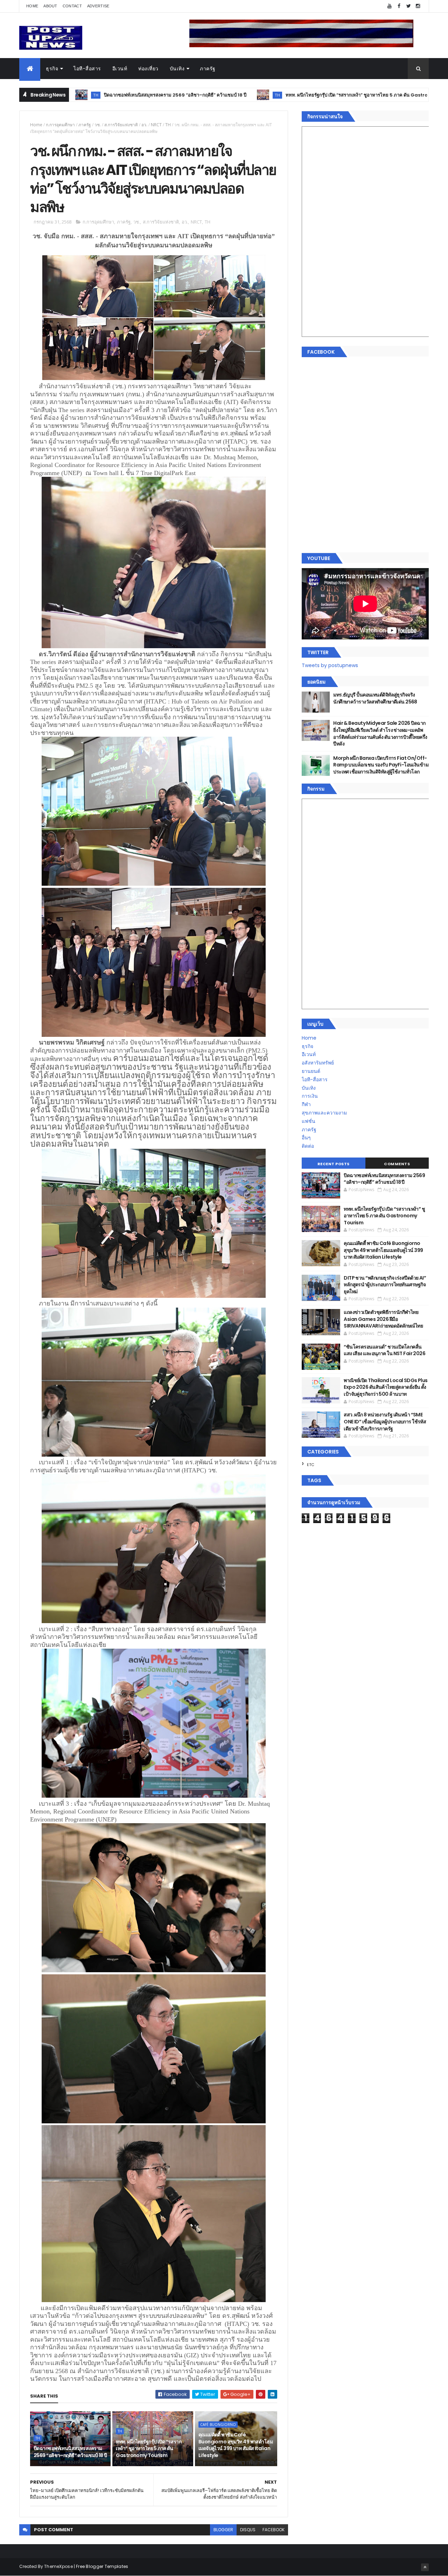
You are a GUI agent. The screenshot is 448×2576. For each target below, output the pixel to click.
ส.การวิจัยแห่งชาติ (121, 125)
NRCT (156, 125)
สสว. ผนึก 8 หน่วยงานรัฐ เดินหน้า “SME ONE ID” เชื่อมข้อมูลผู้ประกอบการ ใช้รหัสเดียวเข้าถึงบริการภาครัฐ (385, 1421)
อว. (144, 125)
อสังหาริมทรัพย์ (318, 1063)
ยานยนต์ (311, 1071)
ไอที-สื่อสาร (87, 69)
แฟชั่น (309, 1121)
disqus (248, 2530)
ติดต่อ (308, 1146)
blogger (223, 2530)
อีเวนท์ (120, 69)
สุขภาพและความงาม (324, 1113)
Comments (397, 1164)
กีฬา (306, 1104)
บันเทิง (177, 69)
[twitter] (408, 6)
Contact (72, 6)
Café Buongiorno (395, 95)
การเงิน (310, 1096)
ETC (311, 1465)
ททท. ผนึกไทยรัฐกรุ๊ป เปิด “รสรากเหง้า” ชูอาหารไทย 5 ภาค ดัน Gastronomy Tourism (259, 95)
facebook (274, 2530)
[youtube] (390, 6)
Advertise (98, 6)
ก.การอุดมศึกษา (60, 125)
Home (32, 6)
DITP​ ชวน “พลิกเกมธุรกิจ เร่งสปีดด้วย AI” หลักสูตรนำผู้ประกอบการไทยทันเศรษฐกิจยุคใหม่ (385, 1285)
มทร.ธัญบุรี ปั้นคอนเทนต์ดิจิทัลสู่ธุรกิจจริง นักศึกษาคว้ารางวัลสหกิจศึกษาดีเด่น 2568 (375, 698)
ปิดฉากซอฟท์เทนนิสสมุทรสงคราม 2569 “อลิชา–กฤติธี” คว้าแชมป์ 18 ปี (70, 2452)
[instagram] (418, 6)
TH (162, 95)
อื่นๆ (306, 1138)
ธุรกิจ (52, 69)
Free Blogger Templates (102, 2566)
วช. (98, 125)
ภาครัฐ (208, 69)
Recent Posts (334, 1164)
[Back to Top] (425, 2567)
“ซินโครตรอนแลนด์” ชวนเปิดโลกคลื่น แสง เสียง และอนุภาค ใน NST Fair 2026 (384, 1350)
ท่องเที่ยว (148, 69)
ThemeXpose (58, 2566)
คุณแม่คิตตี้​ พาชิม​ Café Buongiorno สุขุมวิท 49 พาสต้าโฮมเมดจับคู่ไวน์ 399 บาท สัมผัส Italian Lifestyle (236, 2445)
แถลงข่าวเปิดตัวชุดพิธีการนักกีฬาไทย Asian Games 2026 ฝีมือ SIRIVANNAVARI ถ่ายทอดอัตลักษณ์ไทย (383, 1319)
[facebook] (399, 6)
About (50, 6)
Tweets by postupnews (330, 665)
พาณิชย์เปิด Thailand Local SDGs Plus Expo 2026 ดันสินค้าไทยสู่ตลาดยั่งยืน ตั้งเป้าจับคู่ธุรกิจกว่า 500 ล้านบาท (386, 1387)
